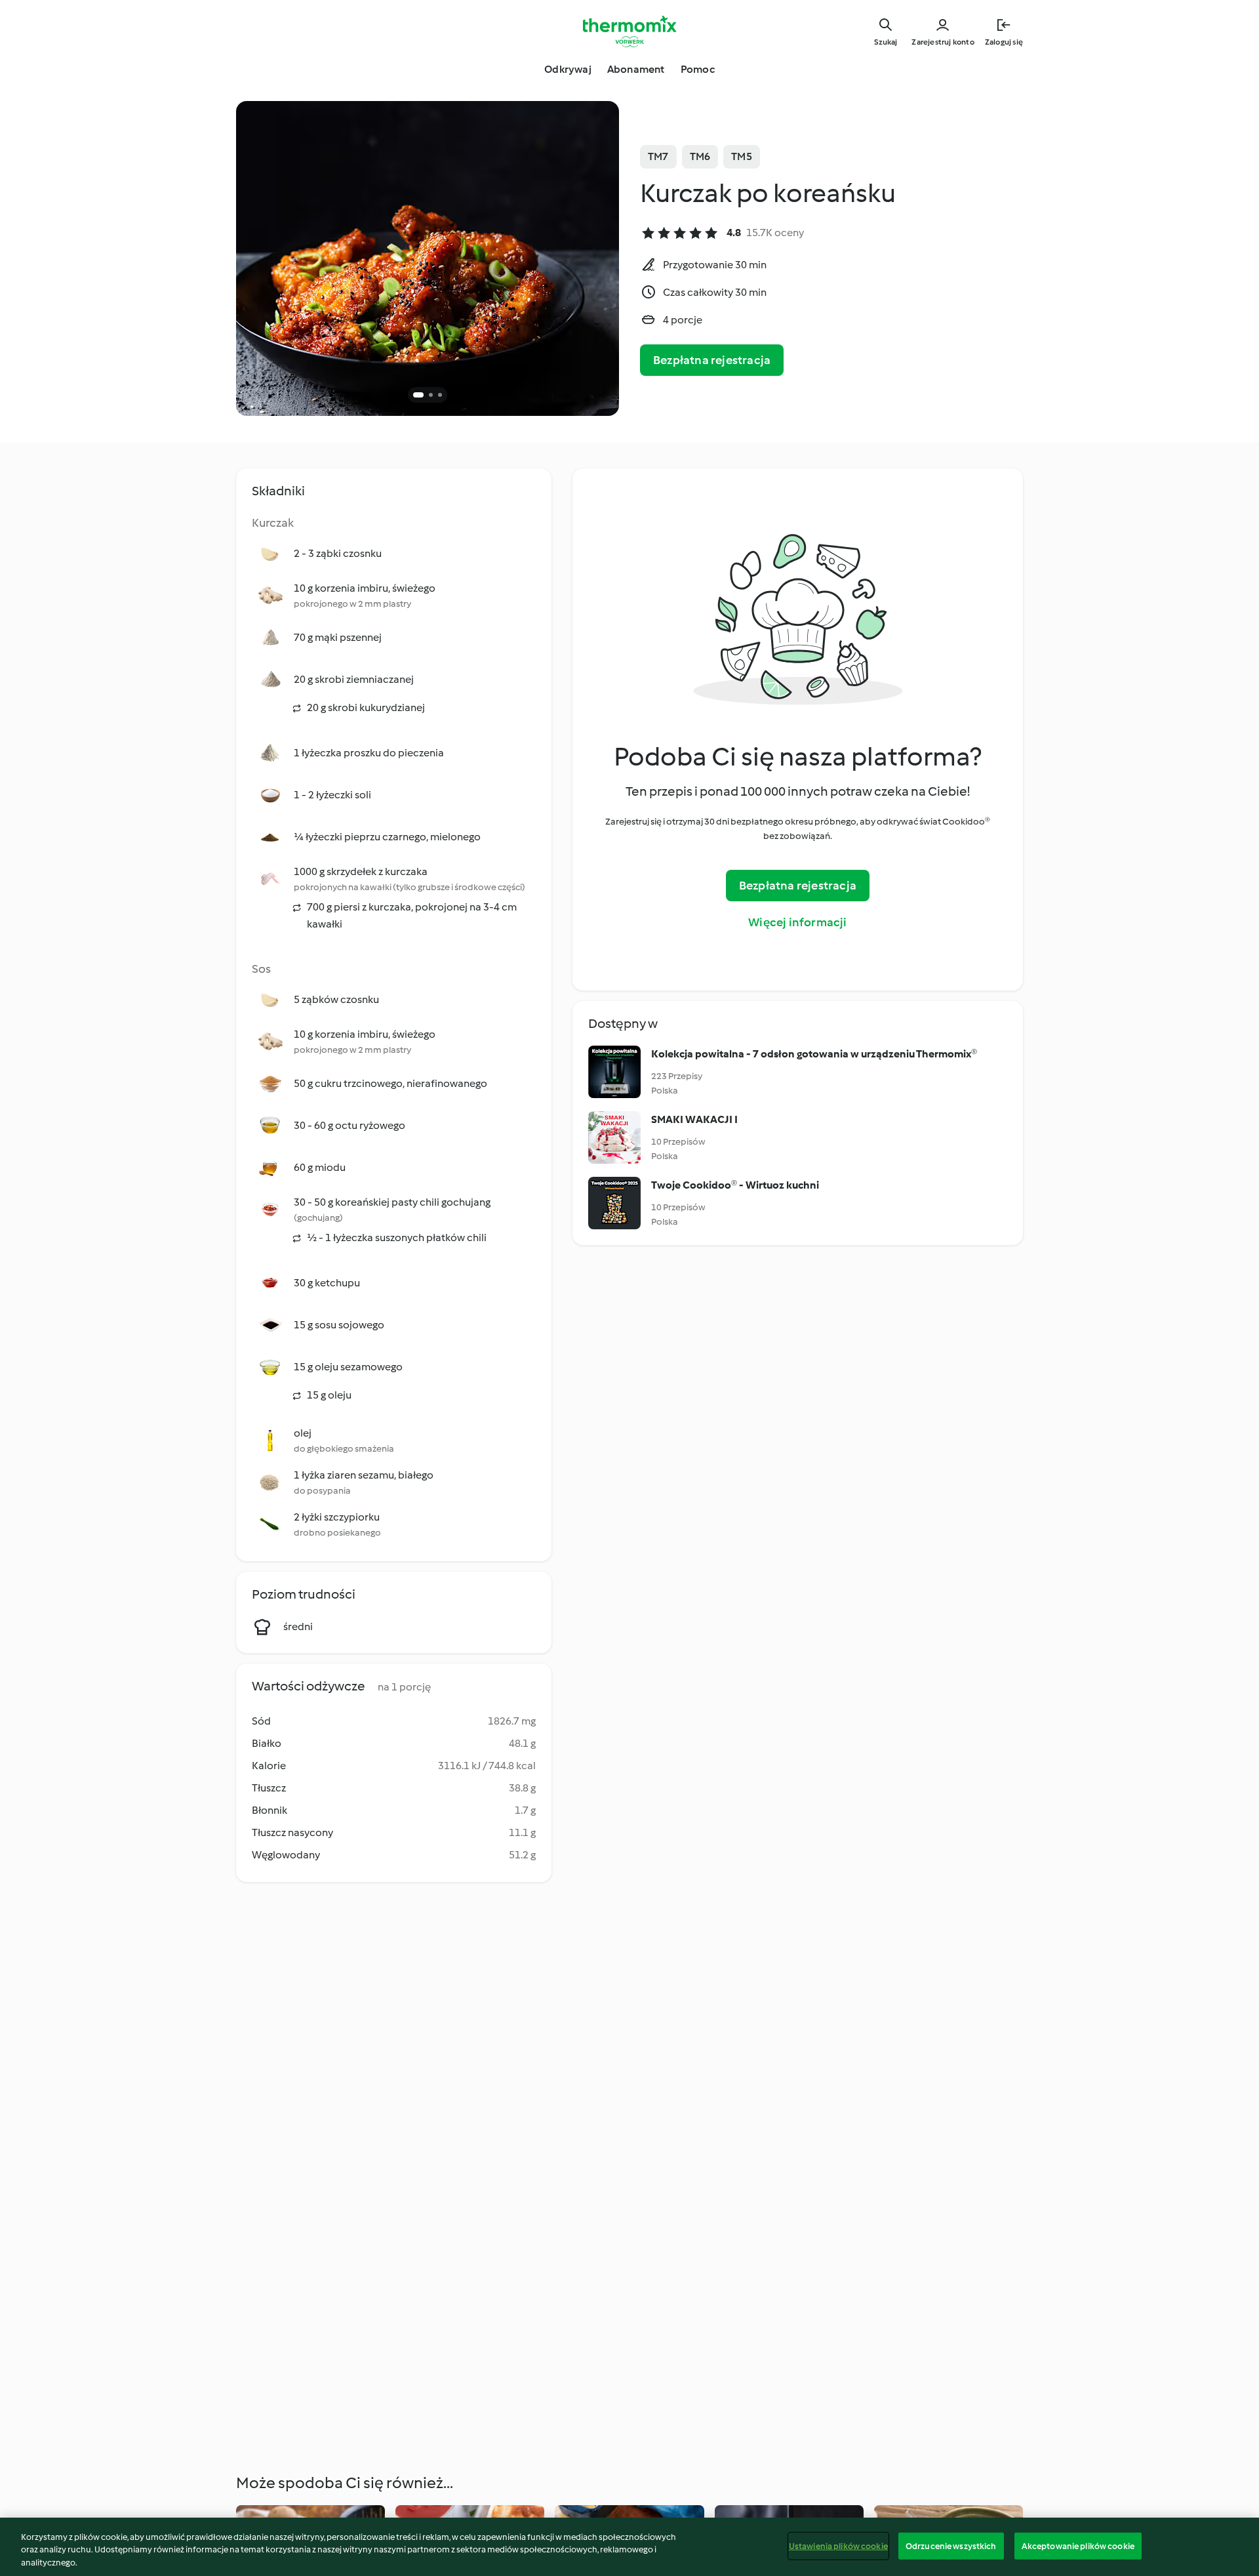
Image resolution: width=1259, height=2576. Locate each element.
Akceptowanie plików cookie (1078, 2545)
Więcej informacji (797, 922)
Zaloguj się (1004, 42)
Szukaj (886, 42)
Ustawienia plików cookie (838, 2545)
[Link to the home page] (629, 31)
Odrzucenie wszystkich (951, 2545)
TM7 (658, 156)
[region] (629, 2547)
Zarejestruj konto (943, 42)
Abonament (636, 69)
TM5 (742, 156)
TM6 (700, 156)
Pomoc (698, 69)
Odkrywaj (568, 69)
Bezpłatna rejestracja (712, 360)
